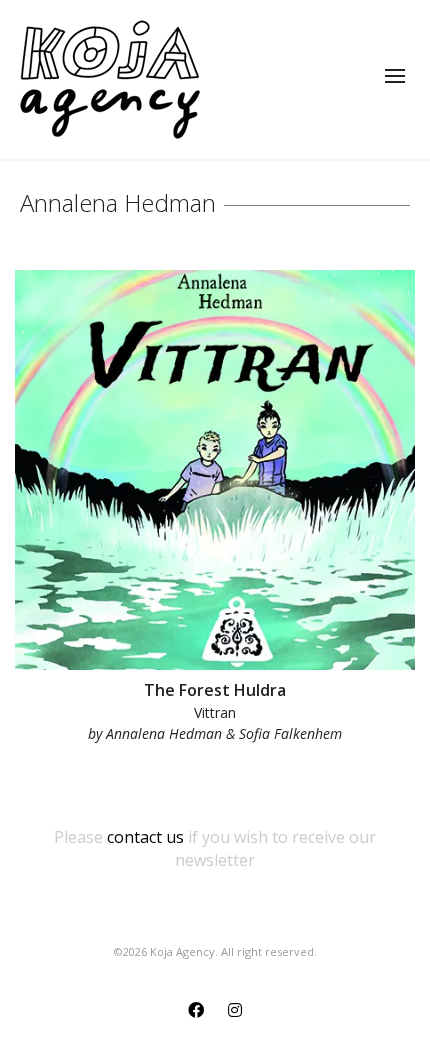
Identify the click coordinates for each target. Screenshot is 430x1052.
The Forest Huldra (215, 690)
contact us (145, 837)
